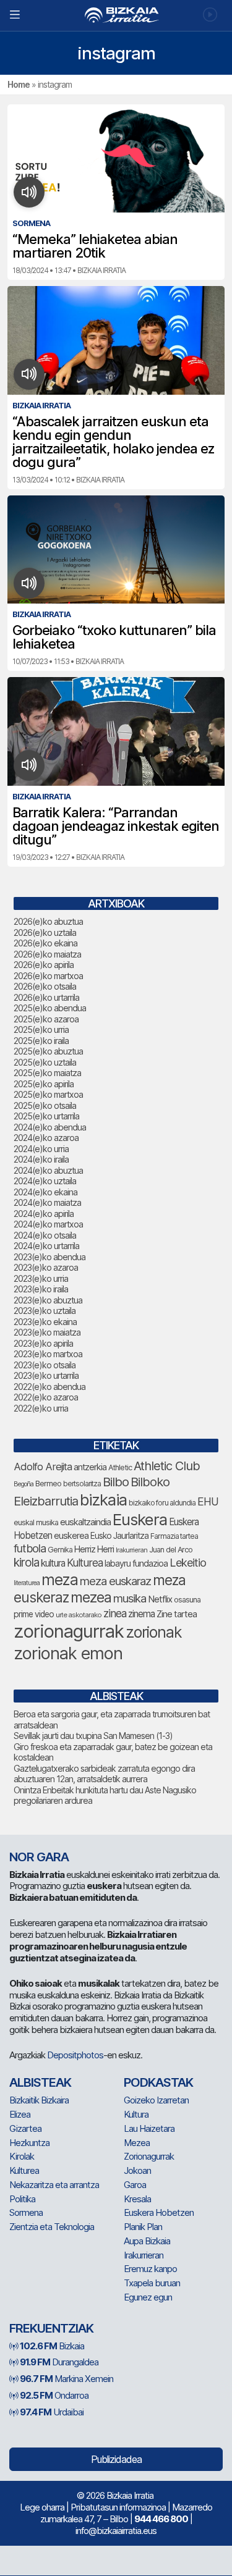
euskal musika (36, 1522)
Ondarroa (54, 2395)
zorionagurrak (69, 1631)
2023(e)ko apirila (43, 1343)
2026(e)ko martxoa (48, 976)
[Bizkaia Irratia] (116, 15)
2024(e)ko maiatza (47, 1202)
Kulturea (85, 1563)
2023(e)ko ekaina (45, 1322)
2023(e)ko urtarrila (46, 1375)
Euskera (140, 1519)
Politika (22, 2199)
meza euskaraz (115, 1581)
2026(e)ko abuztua (48, 921)
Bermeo (48, 1484)
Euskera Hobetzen (159, 2212)
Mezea (137, 2143)
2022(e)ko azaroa (46, 1397)
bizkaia (103, 1500)
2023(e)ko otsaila (45, 1365)
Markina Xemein (67, 2379)
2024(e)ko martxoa (48, 1224)
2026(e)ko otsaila (45, 986)
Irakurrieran (131, 1550)
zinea (115, 1613)
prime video (34, 1614)
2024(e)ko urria (41, 1149)
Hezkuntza (29, 2143)
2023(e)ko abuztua (48, 1300)
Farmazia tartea (174, 1536)
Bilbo (116, 1482)
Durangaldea (59, 2362)
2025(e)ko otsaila (45, 1105)
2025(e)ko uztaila (45, 1062)
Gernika (60, 1550)
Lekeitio (188, 1562)
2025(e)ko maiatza (47, 1073)
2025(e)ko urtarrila (46, 1116)
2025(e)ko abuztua (48, 1051)
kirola (26, 1563)
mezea (91, 1597)
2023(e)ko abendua (49, 1257)
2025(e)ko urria (41, 1029)
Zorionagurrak (149, 2156)
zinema (141, 1614)
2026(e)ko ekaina (45, 943)
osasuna (187, 1600)
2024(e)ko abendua (50, 1127)
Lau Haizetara (149, 2128)
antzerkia (90, 1467)
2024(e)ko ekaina (45, 1192)
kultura (53, 1563)
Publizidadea (116, 2459)
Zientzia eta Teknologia (52, 2227)
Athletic (120, 1467)
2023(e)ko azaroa (46, 1267)
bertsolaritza (82, 1484)
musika (130, 1598)
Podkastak (158, 2082)
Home (19, 84)
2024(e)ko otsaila (45, 1235)
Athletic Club (167, 1466)
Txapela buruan (152, 2283)
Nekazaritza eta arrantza (54, 2185)
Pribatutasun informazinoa (118, 2507)
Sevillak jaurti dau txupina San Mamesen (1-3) (93, 1736)
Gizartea (25, 2128)
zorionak (154, 1632)
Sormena (26, 2212)
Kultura (136, 2114)
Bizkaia (52, 2346)
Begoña (24, 1484)
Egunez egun (148, 2297)
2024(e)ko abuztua (48, 1170)
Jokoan (137, 2170)
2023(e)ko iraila (41, 1289)
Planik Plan (143, 2227)
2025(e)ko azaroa (46, 1019)
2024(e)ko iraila (41, 1159)
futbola (30, 1548)
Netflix (160, 1599)
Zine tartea (177, 1614)
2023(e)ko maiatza (47, 1332)
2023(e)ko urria (41, 1278)
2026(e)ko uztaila (45, 932)
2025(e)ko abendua (50, 1008)
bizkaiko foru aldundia (162, 1503)
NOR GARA (39, 1857)
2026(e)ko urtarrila (46, 997)
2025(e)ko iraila (41, 1041)
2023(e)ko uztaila (45, 1311)
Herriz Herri (94, 1549)
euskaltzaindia (85, 1522)
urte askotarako (79, 1615)
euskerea (71, 1535)
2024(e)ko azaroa (46, 1138)
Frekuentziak (51, 2328)
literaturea (27, 1583)
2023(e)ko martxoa (48, 1354)
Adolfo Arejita (43, 1467)
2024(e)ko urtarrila (46, 1246)
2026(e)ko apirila (44, 965)
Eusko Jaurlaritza (119, 1536)
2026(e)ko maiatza (47, 954)
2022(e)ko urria (41, 1408)
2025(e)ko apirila (44, 1084)
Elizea (20, 2114)
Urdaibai (52, 2412)
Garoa (135, 2185)
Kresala (137, 2199)
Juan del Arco (171, 1550)
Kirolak (22, 2156)
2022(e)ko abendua (49, 1387)
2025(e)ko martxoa (48, 1094)
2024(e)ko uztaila (45, 1181)
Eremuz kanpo (150, 2269)
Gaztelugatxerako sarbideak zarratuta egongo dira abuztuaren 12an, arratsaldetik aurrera (104, 1774)
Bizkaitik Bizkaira (39, 2100)
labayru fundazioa (136, 1563)
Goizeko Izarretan (156, 2100)
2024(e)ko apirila (44, 1214)
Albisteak (40, 2082)
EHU (208, 1501)
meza (60, 1580)
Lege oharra (42, 2507)
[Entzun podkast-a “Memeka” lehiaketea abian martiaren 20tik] (29, 192)
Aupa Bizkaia (147, 2241)
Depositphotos (75, 2055)
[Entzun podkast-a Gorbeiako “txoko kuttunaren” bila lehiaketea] (29, 583)
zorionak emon (68, 1653)
